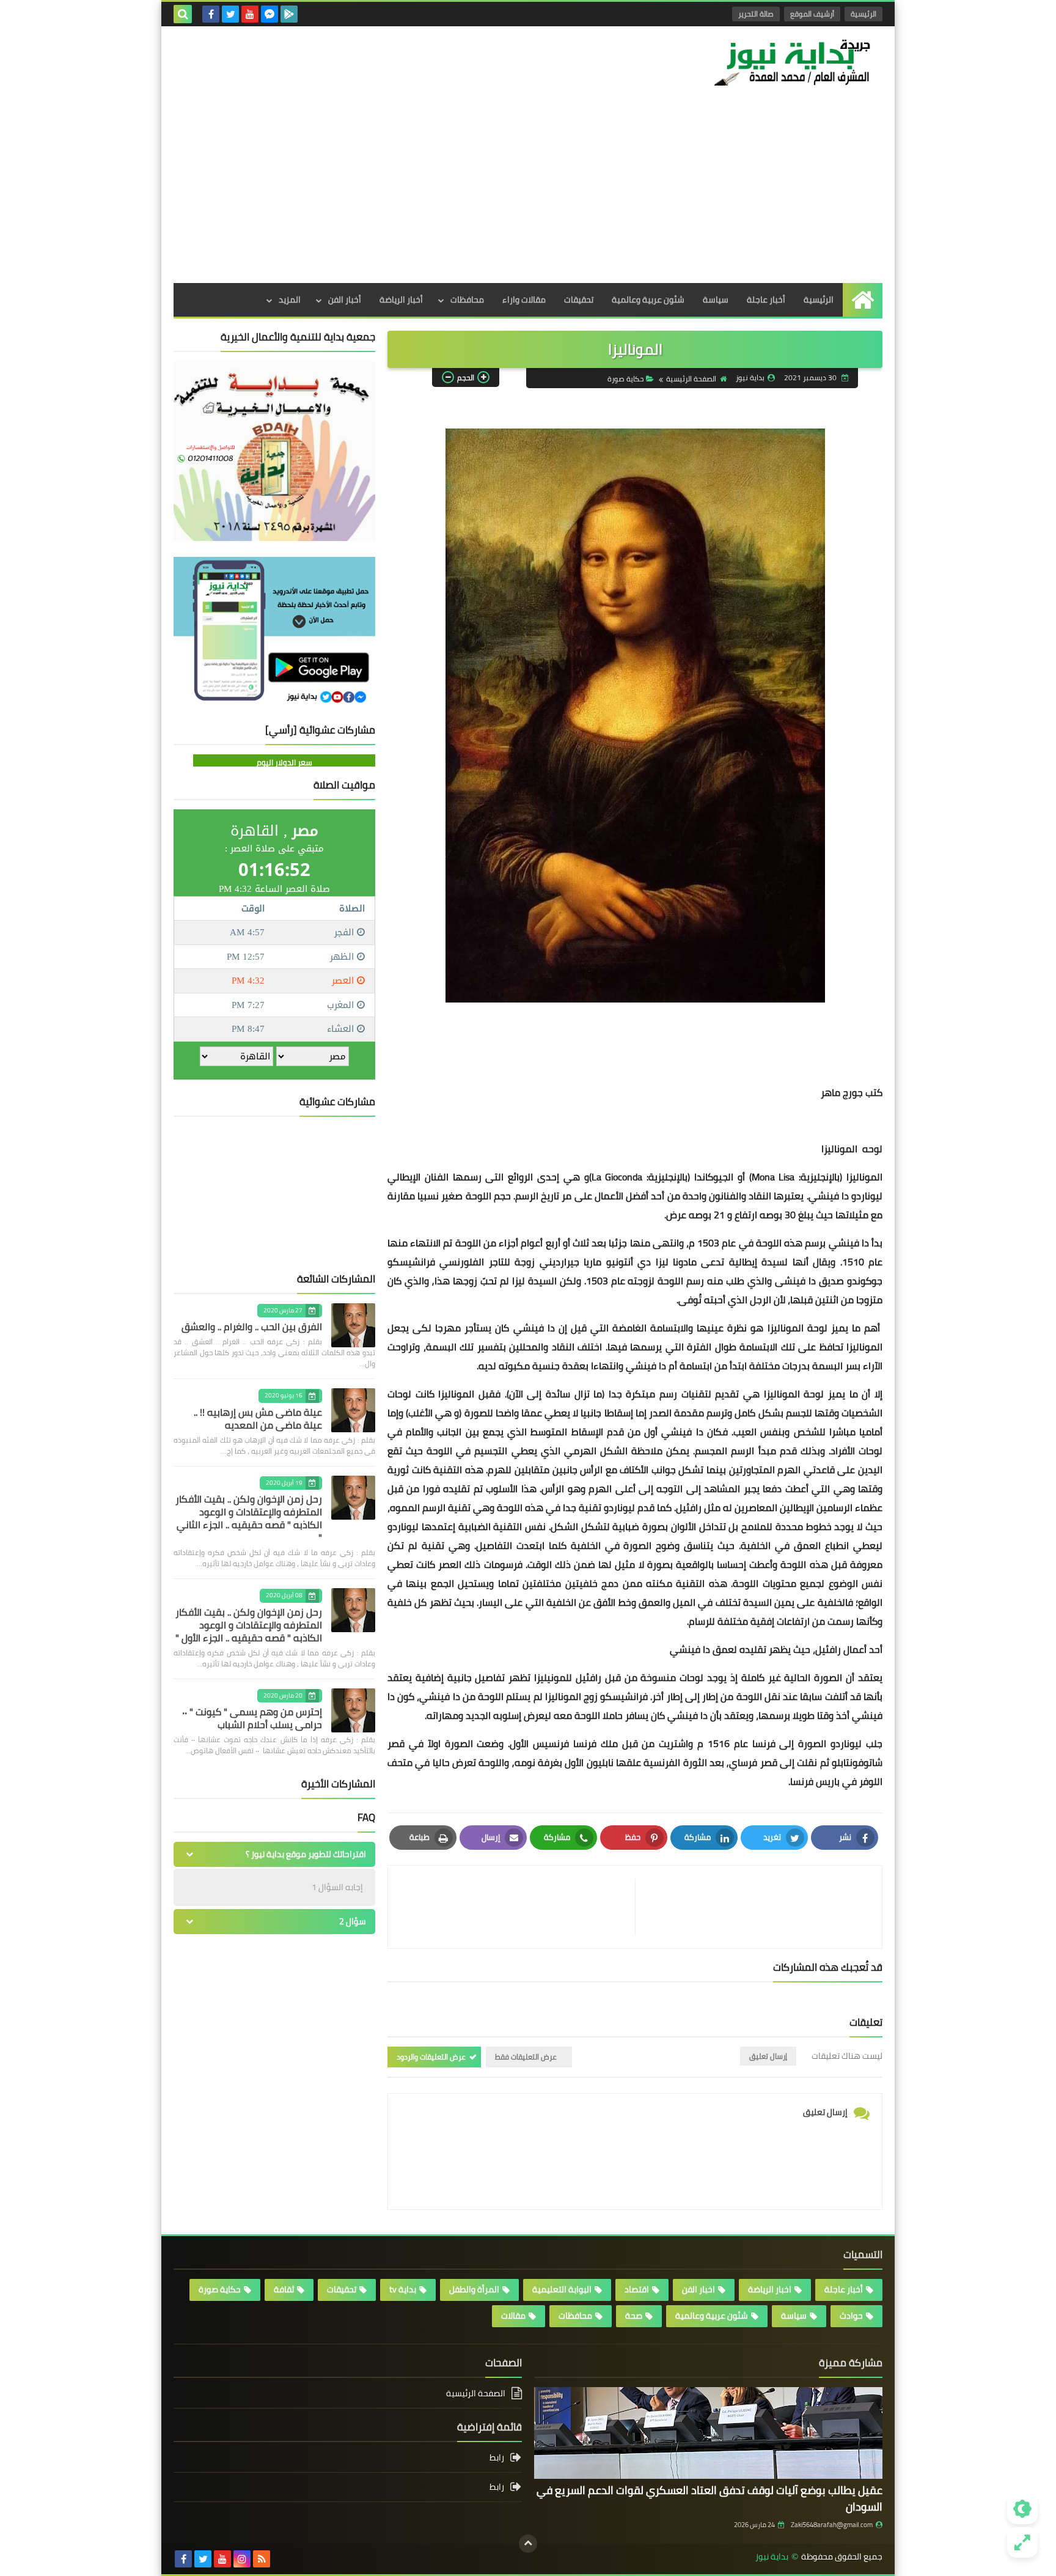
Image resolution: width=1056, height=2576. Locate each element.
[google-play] (289, 14)
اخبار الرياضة (770, 2289)
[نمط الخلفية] (1022, 2542)
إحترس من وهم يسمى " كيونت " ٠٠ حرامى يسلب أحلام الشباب (252, 1718)
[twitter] (230, 14)
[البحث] (183, 14)
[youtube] (250, 14)
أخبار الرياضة (401, 300)
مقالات (513, 2316)
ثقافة (284, 2289)
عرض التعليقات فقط (526, 2057)
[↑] (528, 2544)
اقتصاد (637, 2289)
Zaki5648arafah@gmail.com (832, 2525)
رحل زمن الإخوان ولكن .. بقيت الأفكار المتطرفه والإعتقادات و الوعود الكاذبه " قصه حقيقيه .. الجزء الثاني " (249, 1518)
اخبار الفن (698, 2289)
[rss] (262, 2559)
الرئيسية (864, 14)
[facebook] (211, 14)
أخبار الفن (345, 300)
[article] (518, 1907)
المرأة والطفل (474, 2289)
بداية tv (403, 2289)
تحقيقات (579, 300)
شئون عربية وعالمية (648, 300)
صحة (634, 2316)
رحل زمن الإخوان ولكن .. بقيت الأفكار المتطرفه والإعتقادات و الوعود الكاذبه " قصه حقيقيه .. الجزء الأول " (249, 1625)
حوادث (851, 2316)
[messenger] (269, 14)
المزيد (290, 300)
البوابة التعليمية (562, 2289)
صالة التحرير (756, 14)
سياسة (716, 300)
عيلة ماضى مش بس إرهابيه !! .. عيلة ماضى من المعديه (258, 1419)
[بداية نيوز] (794, 62)
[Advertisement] (528, 191)
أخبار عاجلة (766, 300)
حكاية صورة (625, 379)
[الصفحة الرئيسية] (863, 300)
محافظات (467, 300)
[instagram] (242, 2559)
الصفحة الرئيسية (691, 379)
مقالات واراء (524, 300)
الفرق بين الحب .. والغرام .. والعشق (252, 1327)
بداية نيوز (772, 2557)
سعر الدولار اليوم (284, 762)
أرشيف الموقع (812, 14)
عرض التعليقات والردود (431, 2057)
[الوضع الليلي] (1022, 2509)
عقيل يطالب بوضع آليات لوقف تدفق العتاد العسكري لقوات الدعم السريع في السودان (710, 2498)
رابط (497, 2458)
